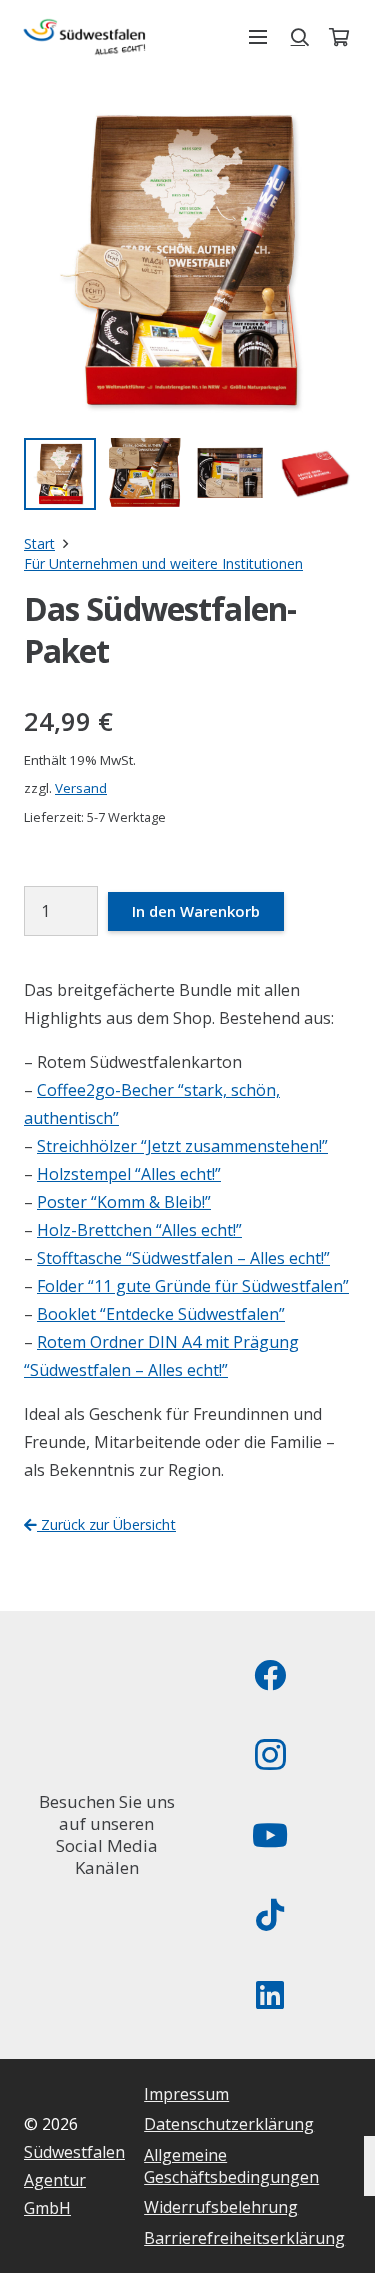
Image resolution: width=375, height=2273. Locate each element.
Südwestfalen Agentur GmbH (74, 2180)
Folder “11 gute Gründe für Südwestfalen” (193, 1286)
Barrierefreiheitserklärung (244, 2238)
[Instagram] (270, 1755)
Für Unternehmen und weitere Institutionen (163, 563)
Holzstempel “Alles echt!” (129, 1174)
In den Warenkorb (196, 911)
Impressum (186, 2094)
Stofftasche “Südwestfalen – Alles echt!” (183, 1258)
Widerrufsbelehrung (221, 2207)
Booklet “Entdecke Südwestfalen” (161, 1314)
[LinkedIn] (270, 1995)
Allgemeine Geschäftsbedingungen (231, 2166)
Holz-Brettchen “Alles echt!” (139, 1230)
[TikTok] (270, 1915)
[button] (258, 37)
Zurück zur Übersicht (106, 1524)
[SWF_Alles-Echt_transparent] (84, 37)
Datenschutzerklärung (229, 2124)
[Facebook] (270, 1675)
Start (39, 543)
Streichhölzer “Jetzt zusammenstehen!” (182, 1146)
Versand (81, 788)
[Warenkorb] (339, 37)
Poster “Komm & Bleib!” (124, 1202)
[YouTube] (270, 1835)
